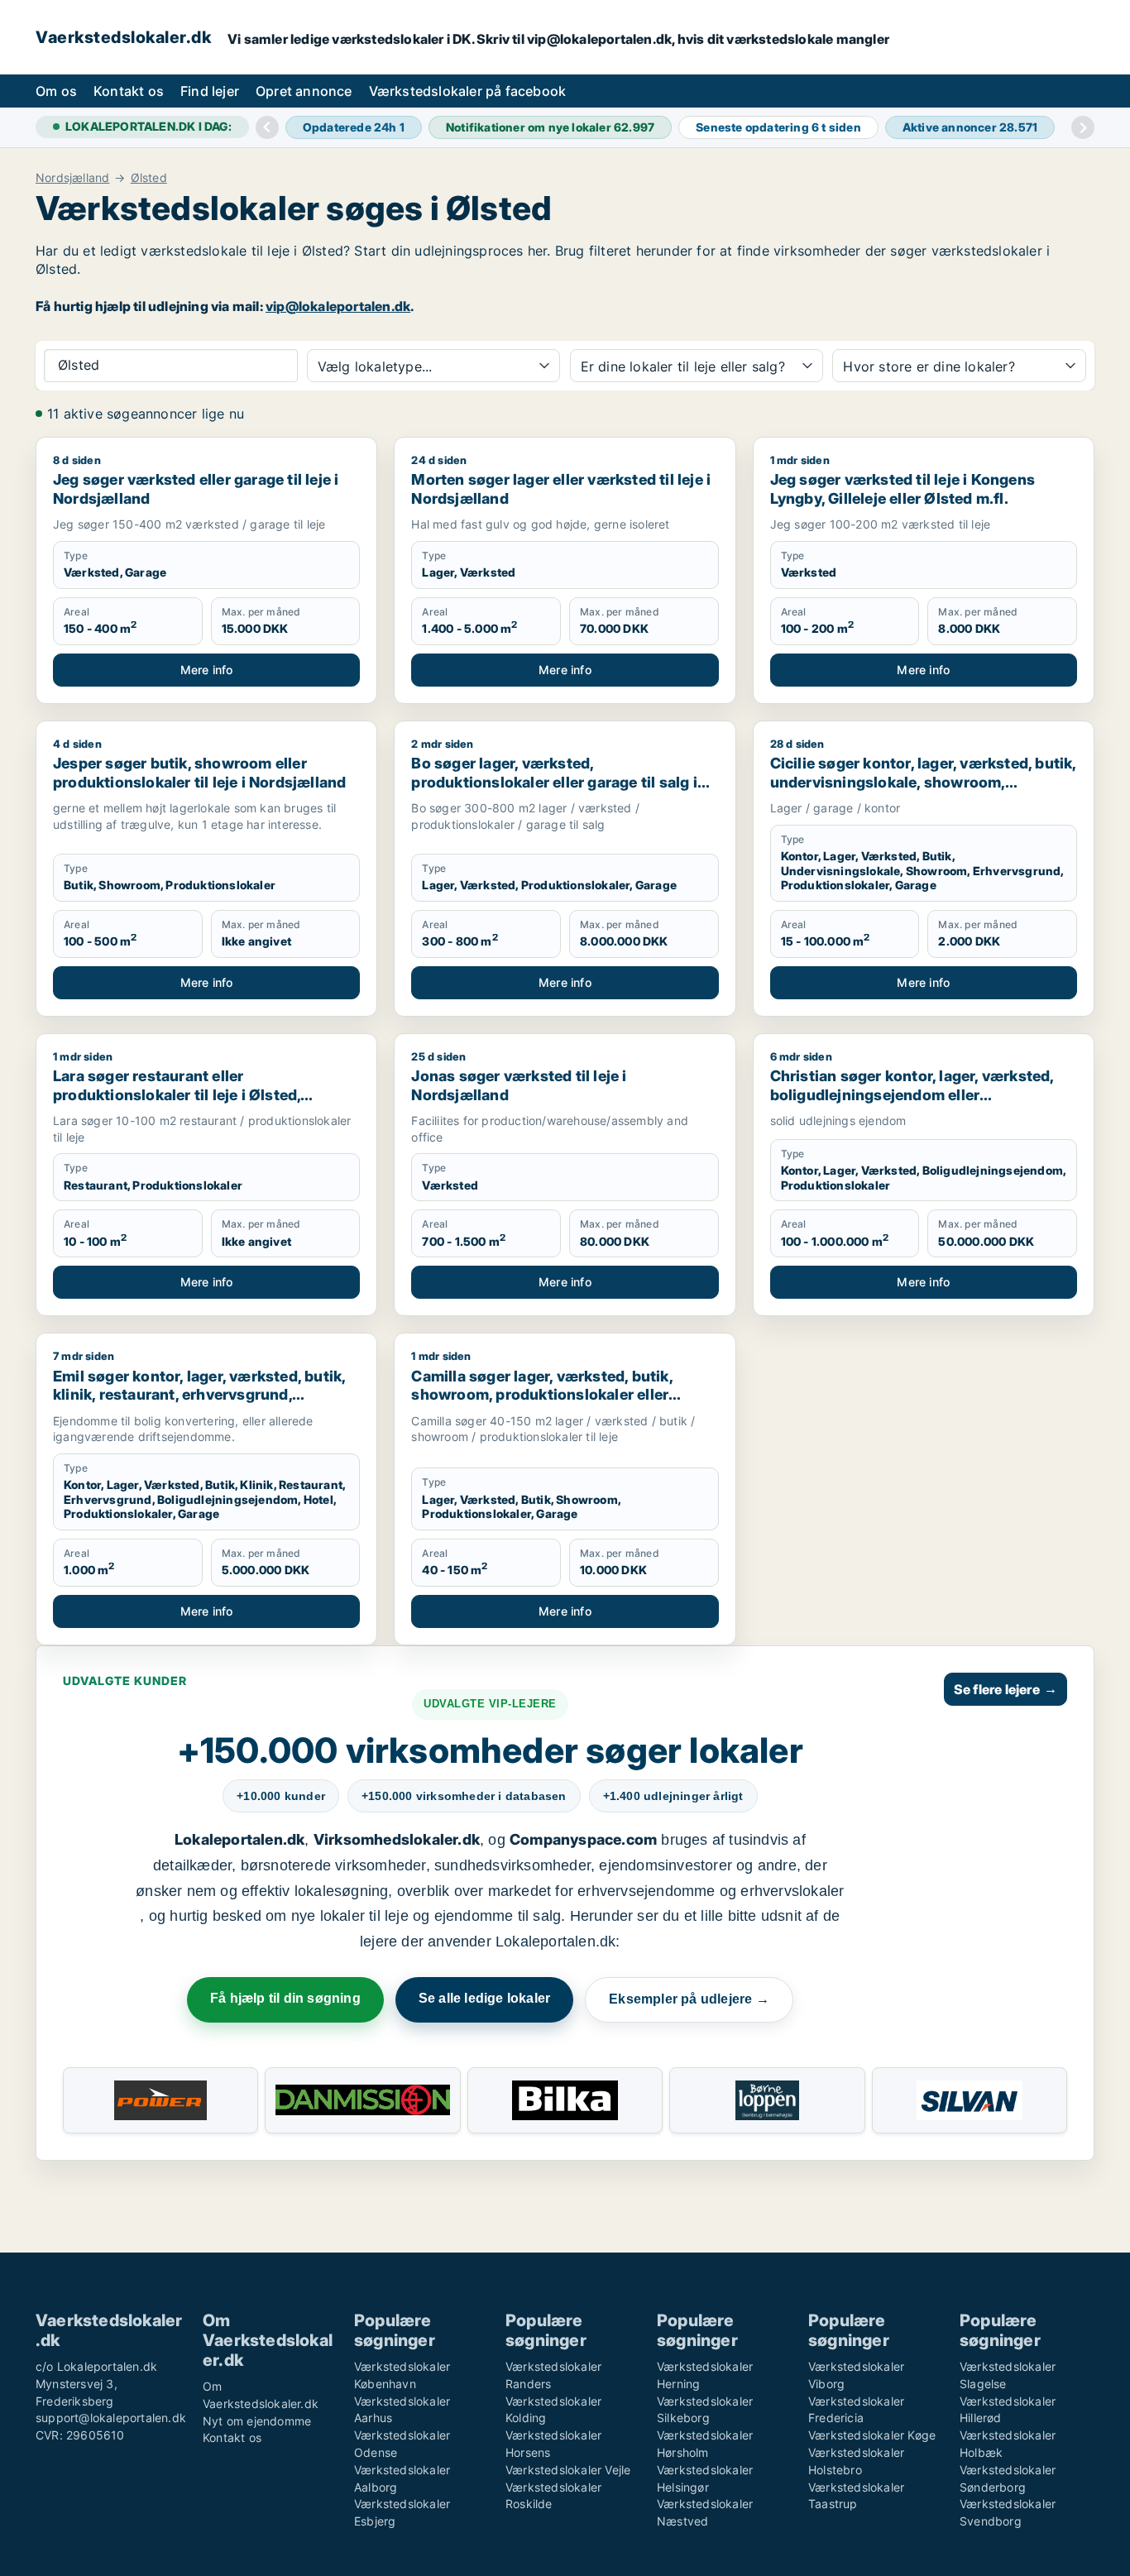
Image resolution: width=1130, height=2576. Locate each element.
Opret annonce (304, 91)
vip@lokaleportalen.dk (338, 306)
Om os (56, 91)
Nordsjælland (72, 178)
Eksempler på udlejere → (689, 1999)
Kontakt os (129, 91)
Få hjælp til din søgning (285, 1998)
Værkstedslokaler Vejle (568, 2470)
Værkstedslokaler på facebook (468, 91)
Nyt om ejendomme (257, 2421)
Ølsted (149, 178)
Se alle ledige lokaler (484, 1998)
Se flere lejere (1006, 1689)
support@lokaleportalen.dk (111, 2418)
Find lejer (210, 91)
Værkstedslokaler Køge (872, 2435)
